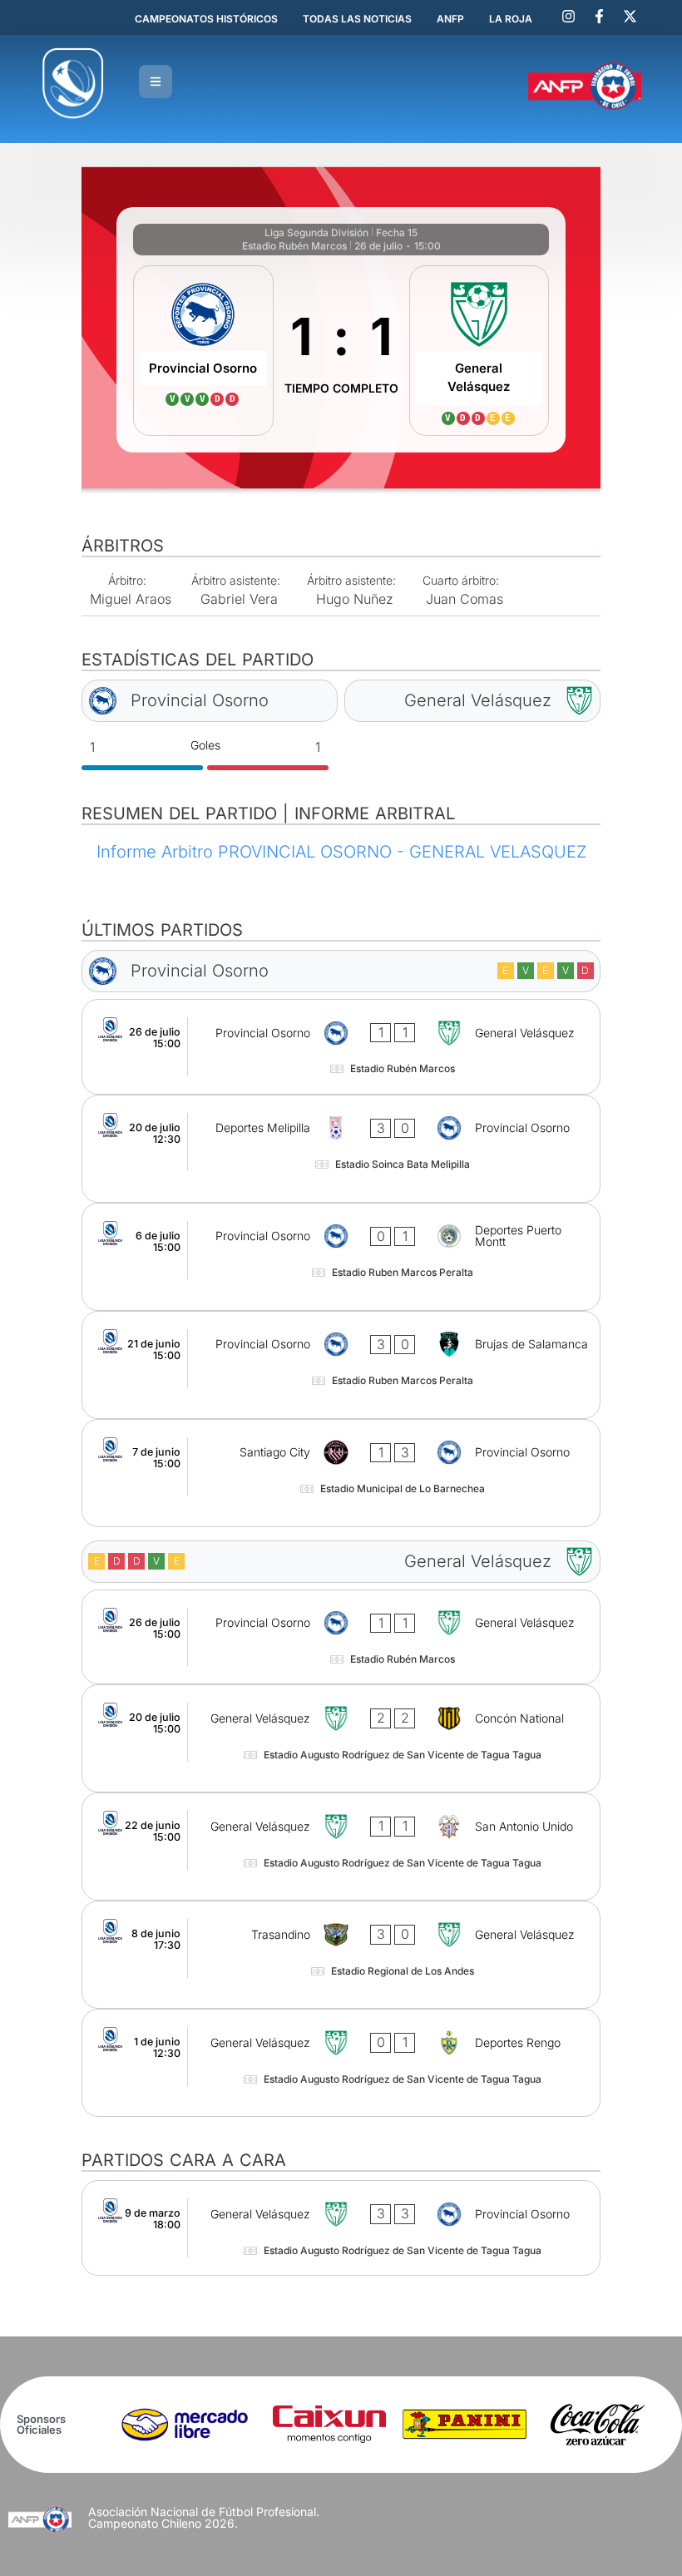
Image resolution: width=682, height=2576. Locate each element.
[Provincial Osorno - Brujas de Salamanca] (341, 1365)
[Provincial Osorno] (203, 351)
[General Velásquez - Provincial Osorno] (341, 2228)
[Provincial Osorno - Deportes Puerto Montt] (341, 1257)
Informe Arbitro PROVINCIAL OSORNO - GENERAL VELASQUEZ (341, 852)
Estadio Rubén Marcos (294, 246)
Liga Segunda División (316, 232)
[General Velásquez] (479, 351)
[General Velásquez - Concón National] (341, 1738)
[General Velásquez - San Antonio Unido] (341, 1847)
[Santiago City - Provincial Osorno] (341, 1473)
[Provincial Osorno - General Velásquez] (341, 1047)
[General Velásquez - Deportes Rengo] (341, 2063)
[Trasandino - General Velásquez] (341, 1955)
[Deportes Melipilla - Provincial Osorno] (341, 1149)
